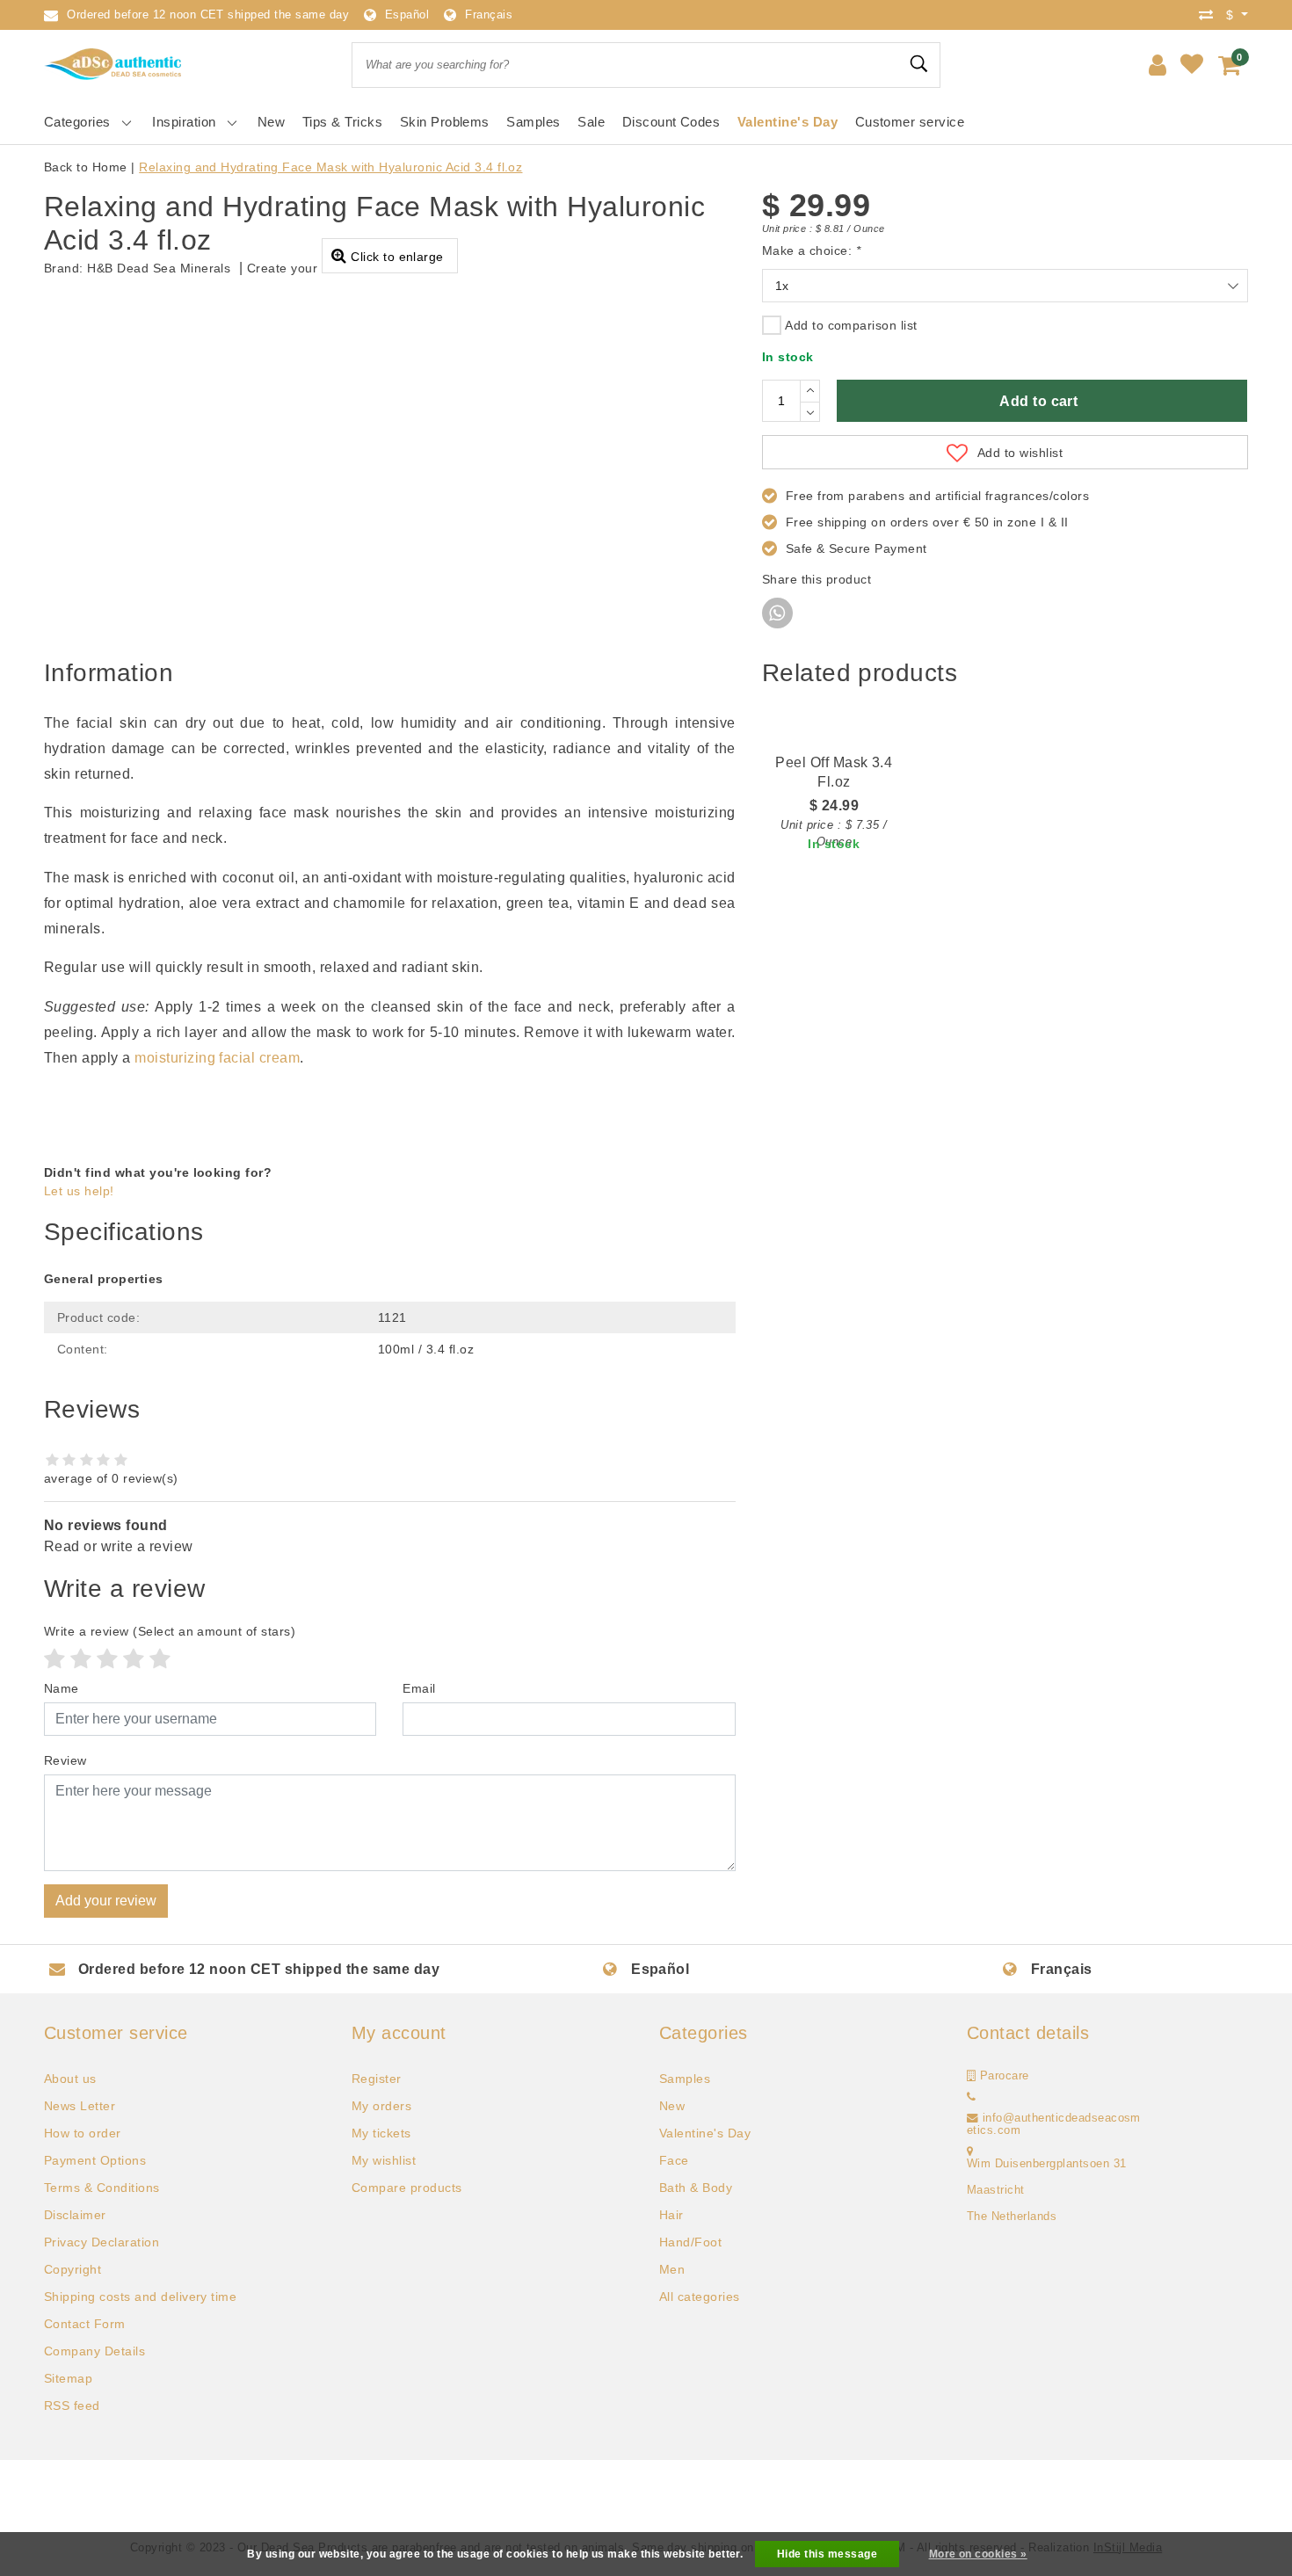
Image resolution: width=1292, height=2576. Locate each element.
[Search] (919, 64)
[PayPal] (251, 2495)
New (672, 2106)
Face (674, 2160)
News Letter (80, 2106)
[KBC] (875, 2495)
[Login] (1158, 65)
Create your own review (318, 268)
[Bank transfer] (421, 2495)
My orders (381, 2106)
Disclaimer (75, 2215)
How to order (83, 2133)
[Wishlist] (1192, 65)
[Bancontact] (478, 2495)
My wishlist (384, 2160)
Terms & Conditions (102, 2188)
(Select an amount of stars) (170, 1631)
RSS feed (72, 2405)
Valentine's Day (705, 2133)
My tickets (381, 2133)
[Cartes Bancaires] (1044, 2495)
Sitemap (68, 2378)
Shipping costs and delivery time (140, 2297)
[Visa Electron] (648, 2495)
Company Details (94, 2351)
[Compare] (1210, 15)
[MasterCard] (308, 2495)
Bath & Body (696, 2188)
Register (377, 2079)
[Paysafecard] (592, 2495)
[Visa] (365, 2495)
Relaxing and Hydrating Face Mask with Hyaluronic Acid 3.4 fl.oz (330, 167)
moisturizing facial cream (217, 1058)
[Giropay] (931, 2495)
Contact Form (85, 2324)
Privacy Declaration (102, 2242)
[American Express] (817, 2495)
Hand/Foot (690, 2242)
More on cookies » (978, 2554)
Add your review (106, 1901)
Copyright (73, 2269)
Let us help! (79, 1191)
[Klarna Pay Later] (1100, 2495)
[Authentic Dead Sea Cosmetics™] (114, 65)
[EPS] (988, 2495)
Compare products (407, 2188)
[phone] (971, 2097)
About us (70, 2079)
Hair (671, 2215)
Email (419, 1688)
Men (672, 2269)
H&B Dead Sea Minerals (159, 268)
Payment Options (95, 2160)
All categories (700, 2297)
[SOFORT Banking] (534, 2495)
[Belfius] (761, 2495)
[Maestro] (704, 2495)
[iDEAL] (194, 2495)
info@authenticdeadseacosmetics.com (1054, 2124)
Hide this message (827, 2554)
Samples (685, 2079)
